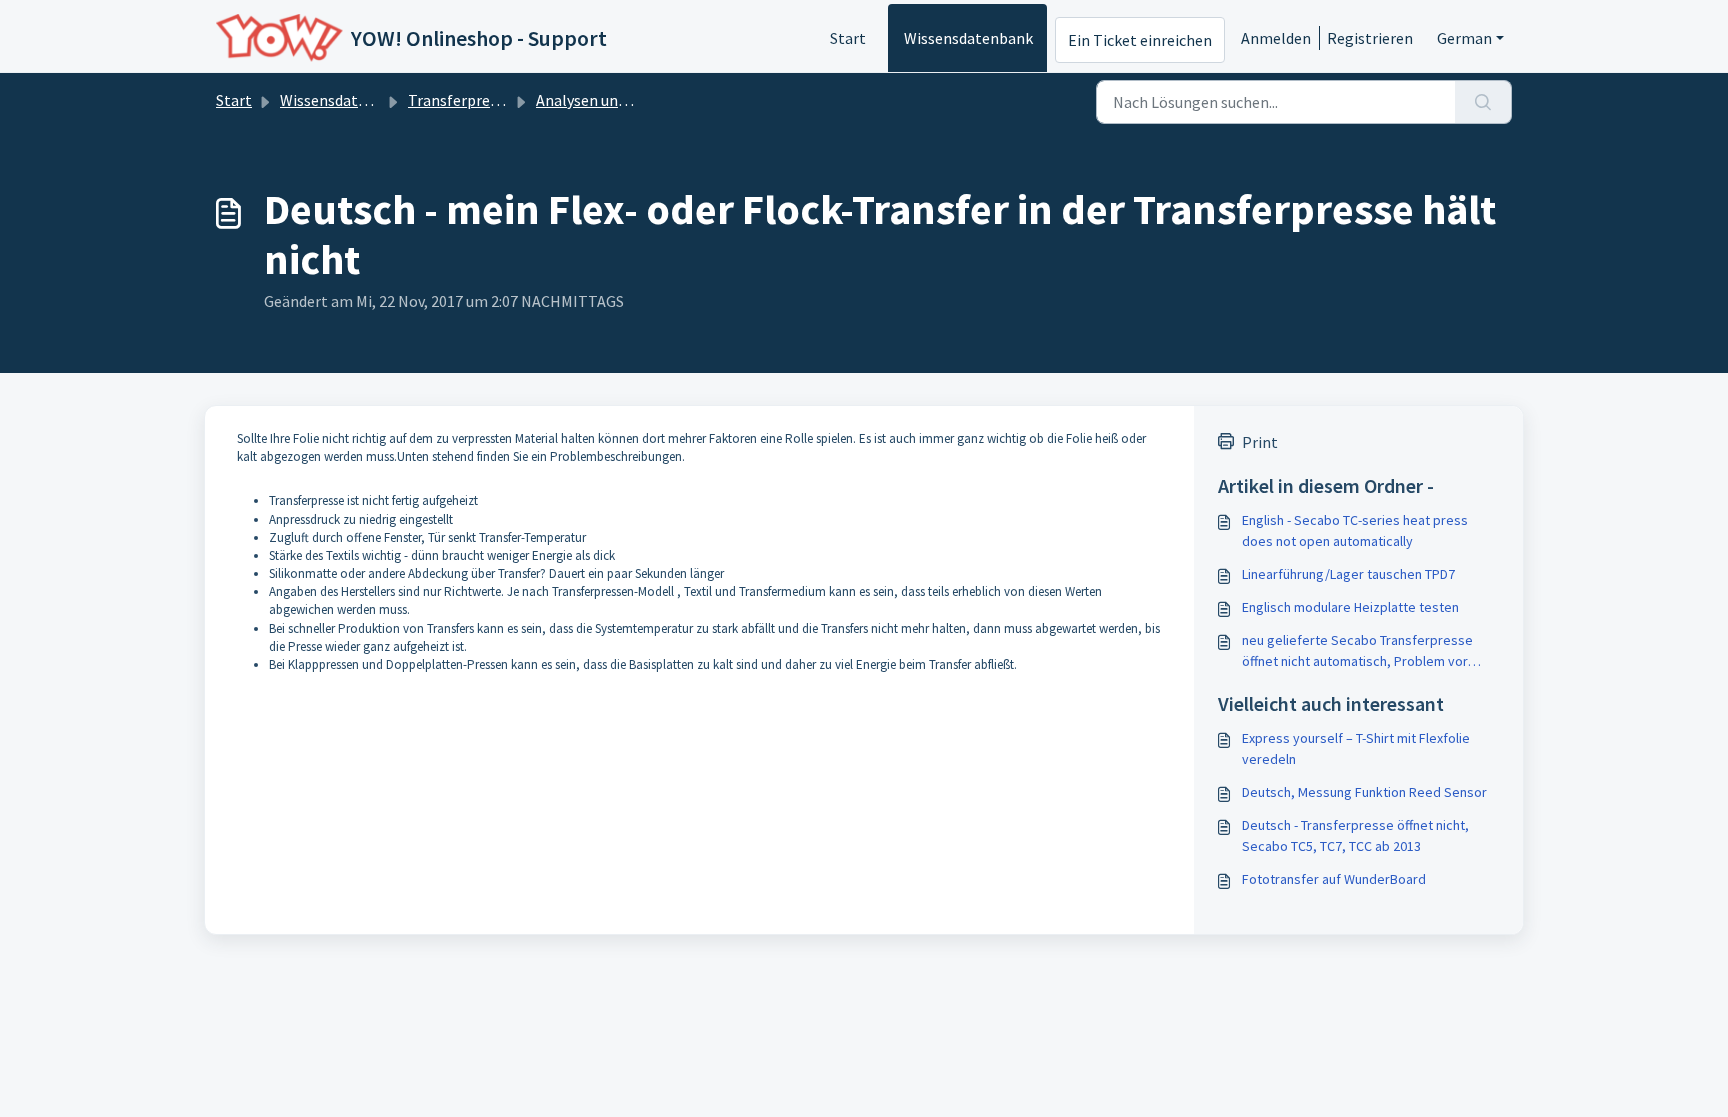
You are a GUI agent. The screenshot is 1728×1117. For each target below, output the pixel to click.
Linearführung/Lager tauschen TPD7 (1348, 574)
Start (848, 38)
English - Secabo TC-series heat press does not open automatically (1355, 530)
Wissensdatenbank (968, 38)
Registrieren (1370, 38)
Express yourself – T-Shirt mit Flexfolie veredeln (1356, 748)
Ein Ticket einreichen (1140, 40)
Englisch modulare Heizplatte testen (1350, 607)
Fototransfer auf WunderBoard (1334, 879)
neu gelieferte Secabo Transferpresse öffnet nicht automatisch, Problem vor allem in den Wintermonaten (1357, 651)
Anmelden (1276, 38)
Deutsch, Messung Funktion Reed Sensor (1364, 792)
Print (1260, 442)
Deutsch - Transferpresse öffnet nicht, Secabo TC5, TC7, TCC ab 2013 (1355, 835)
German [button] (1464, 38)
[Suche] (1483, 102)
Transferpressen (464, 100)
